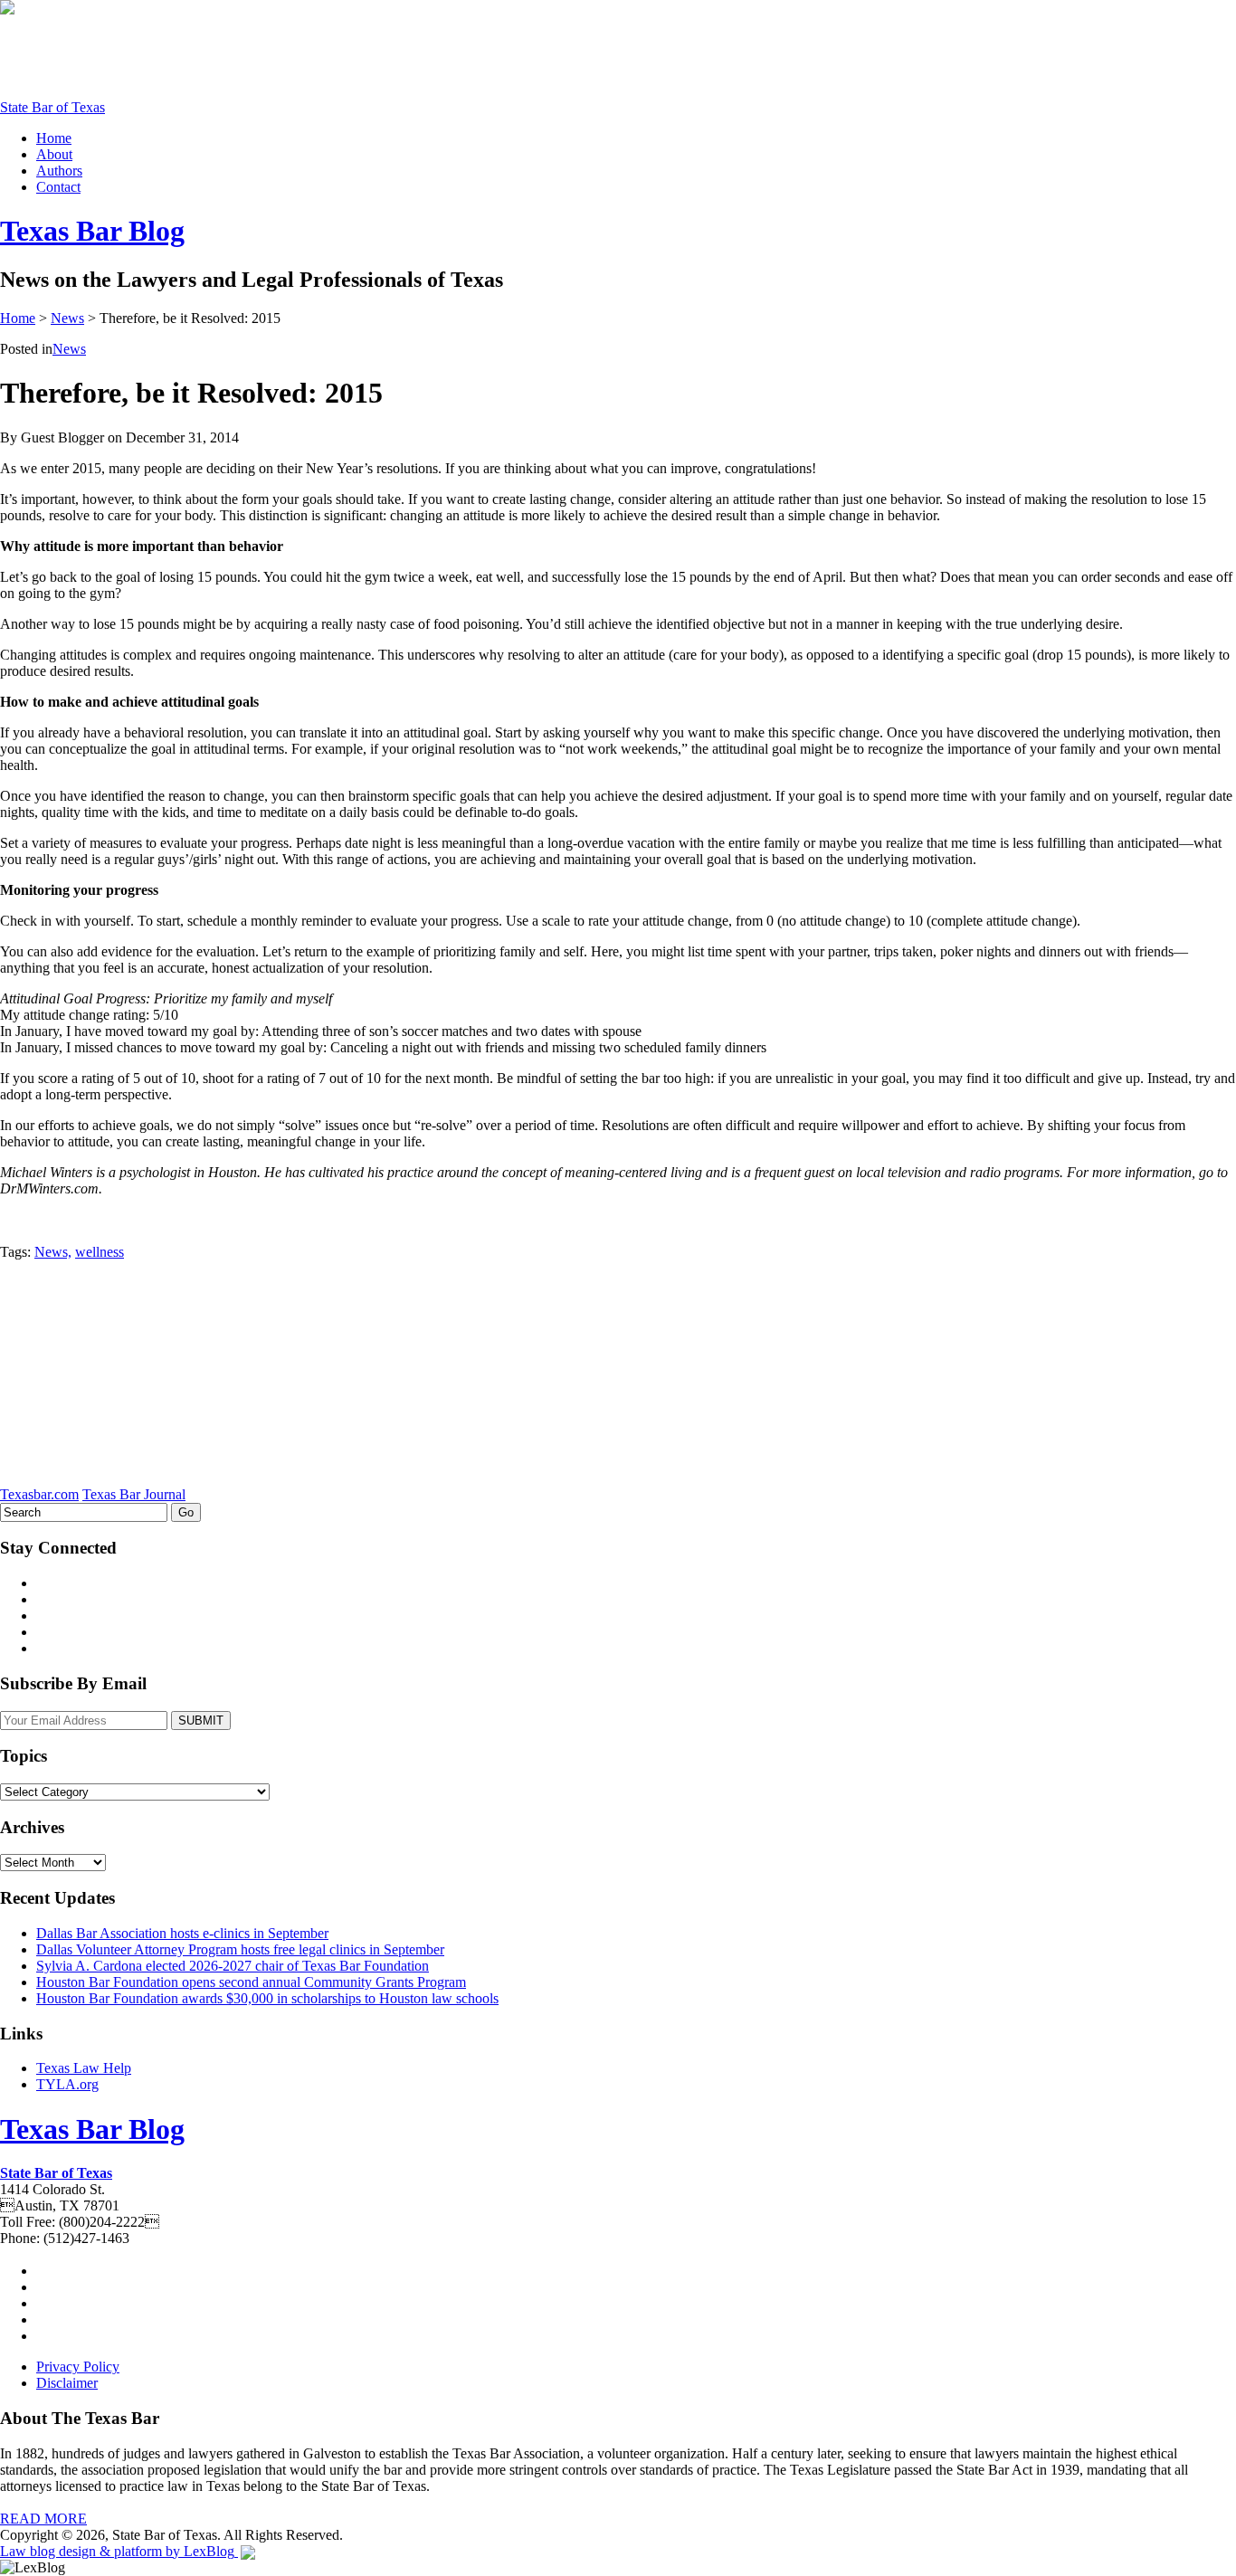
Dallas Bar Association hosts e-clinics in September (182, 1933)
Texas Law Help (84, 2068)
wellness (100, 1252)
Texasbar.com (39, 1494)
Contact (58, 187)
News (67, 318)
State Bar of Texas (52, 107)
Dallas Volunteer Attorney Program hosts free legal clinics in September (240, 1949)
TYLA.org (67, 2084)
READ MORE (43, 2519)
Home (54, 138)
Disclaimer (67, 2383)
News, (53, 1252)
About (54, 154)
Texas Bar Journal (134, 1494)
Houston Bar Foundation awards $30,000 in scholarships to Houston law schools (267, 1998)
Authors (59, 171)
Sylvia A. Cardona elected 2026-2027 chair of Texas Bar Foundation (233, 1966)
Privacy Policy (78, 2367)
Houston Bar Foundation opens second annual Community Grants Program (251, 1982)
